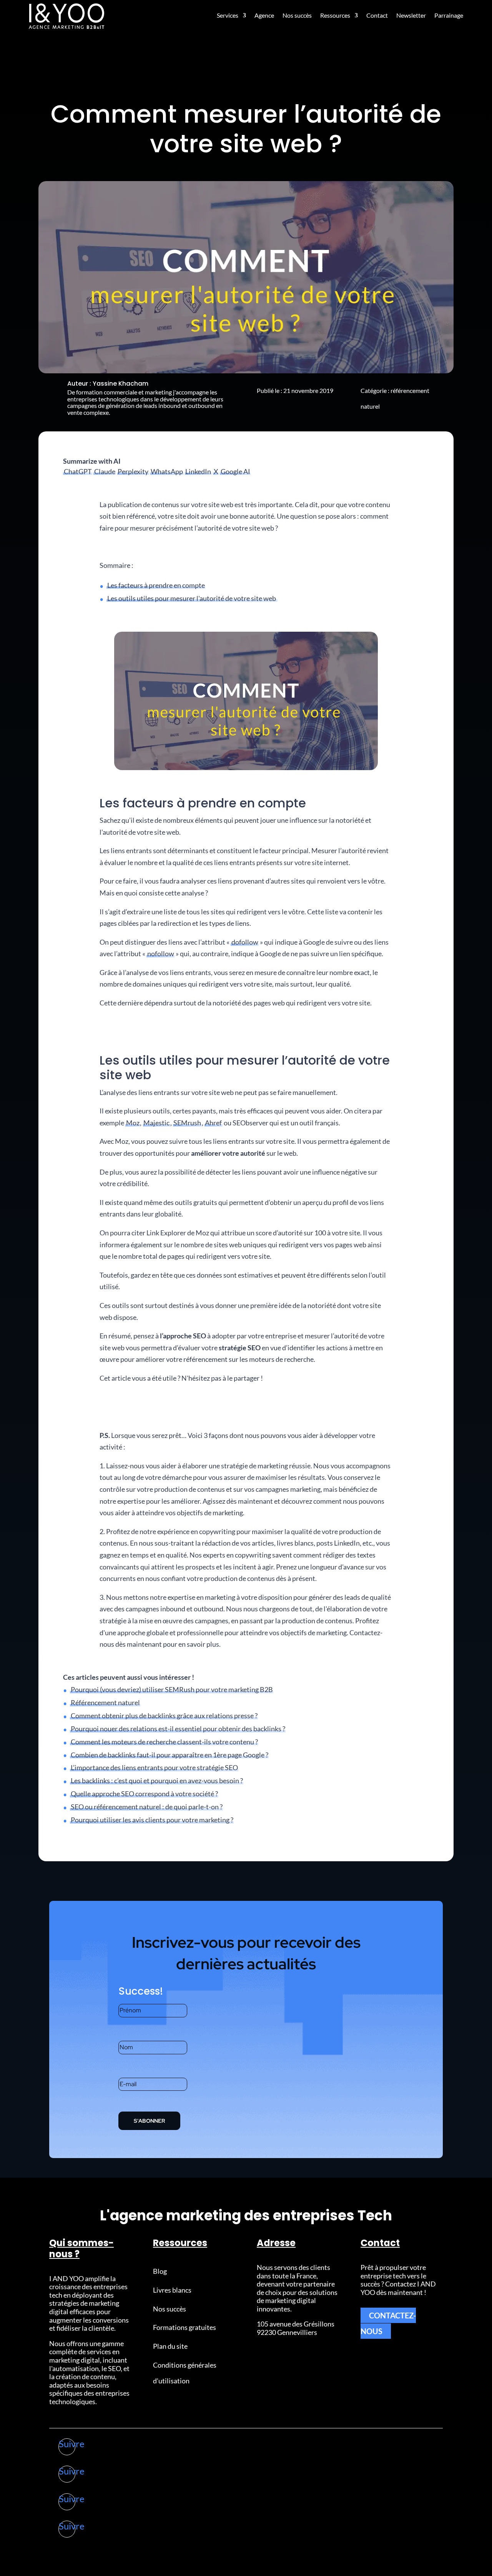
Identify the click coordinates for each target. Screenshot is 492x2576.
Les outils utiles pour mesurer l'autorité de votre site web (192, 598)
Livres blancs (172, 2290)
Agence (264, 15)
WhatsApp (167, 471)
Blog (160, 2271)
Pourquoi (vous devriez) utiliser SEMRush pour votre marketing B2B (172, 1689)
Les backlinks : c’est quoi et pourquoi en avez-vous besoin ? (157, 1781)
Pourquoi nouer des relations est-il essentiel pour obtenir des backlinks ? (178, 1729)
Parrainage (449, 15)
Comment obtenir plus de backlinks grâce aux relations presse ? (164, 1716)
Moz (133, 1123)
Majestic (156, 1123)
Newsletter (411, 15)
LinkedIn (198, 471)
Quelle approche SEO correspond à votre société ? (144, 1794)
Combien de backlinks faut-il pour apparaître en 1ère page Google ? (170, 1755)
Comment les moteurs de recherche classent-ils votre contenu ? (164, 1742)
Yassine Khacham (121, 384)
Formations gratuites (184, 2327)
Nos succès (297, 15)
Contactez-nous (388, 2323)
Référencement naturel (105, 1702)
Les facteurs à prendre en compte (156, 585)
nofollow (161, 954)
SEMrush (187, 1123)
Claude (105, 471)
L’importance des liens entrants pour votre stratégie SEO (154, 1767)
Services (228, 15)
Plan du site (170, 2346)
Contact (377, 15)
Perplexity (133, 471)
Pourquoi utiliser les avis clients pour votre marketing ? (152, 1820)
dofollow (245, 942)
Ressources (335, 15)
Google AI (235, 471)
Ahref (213, 1123)
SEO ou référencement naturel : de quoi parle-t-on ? (147, 1807)
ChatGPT (78, 471)
